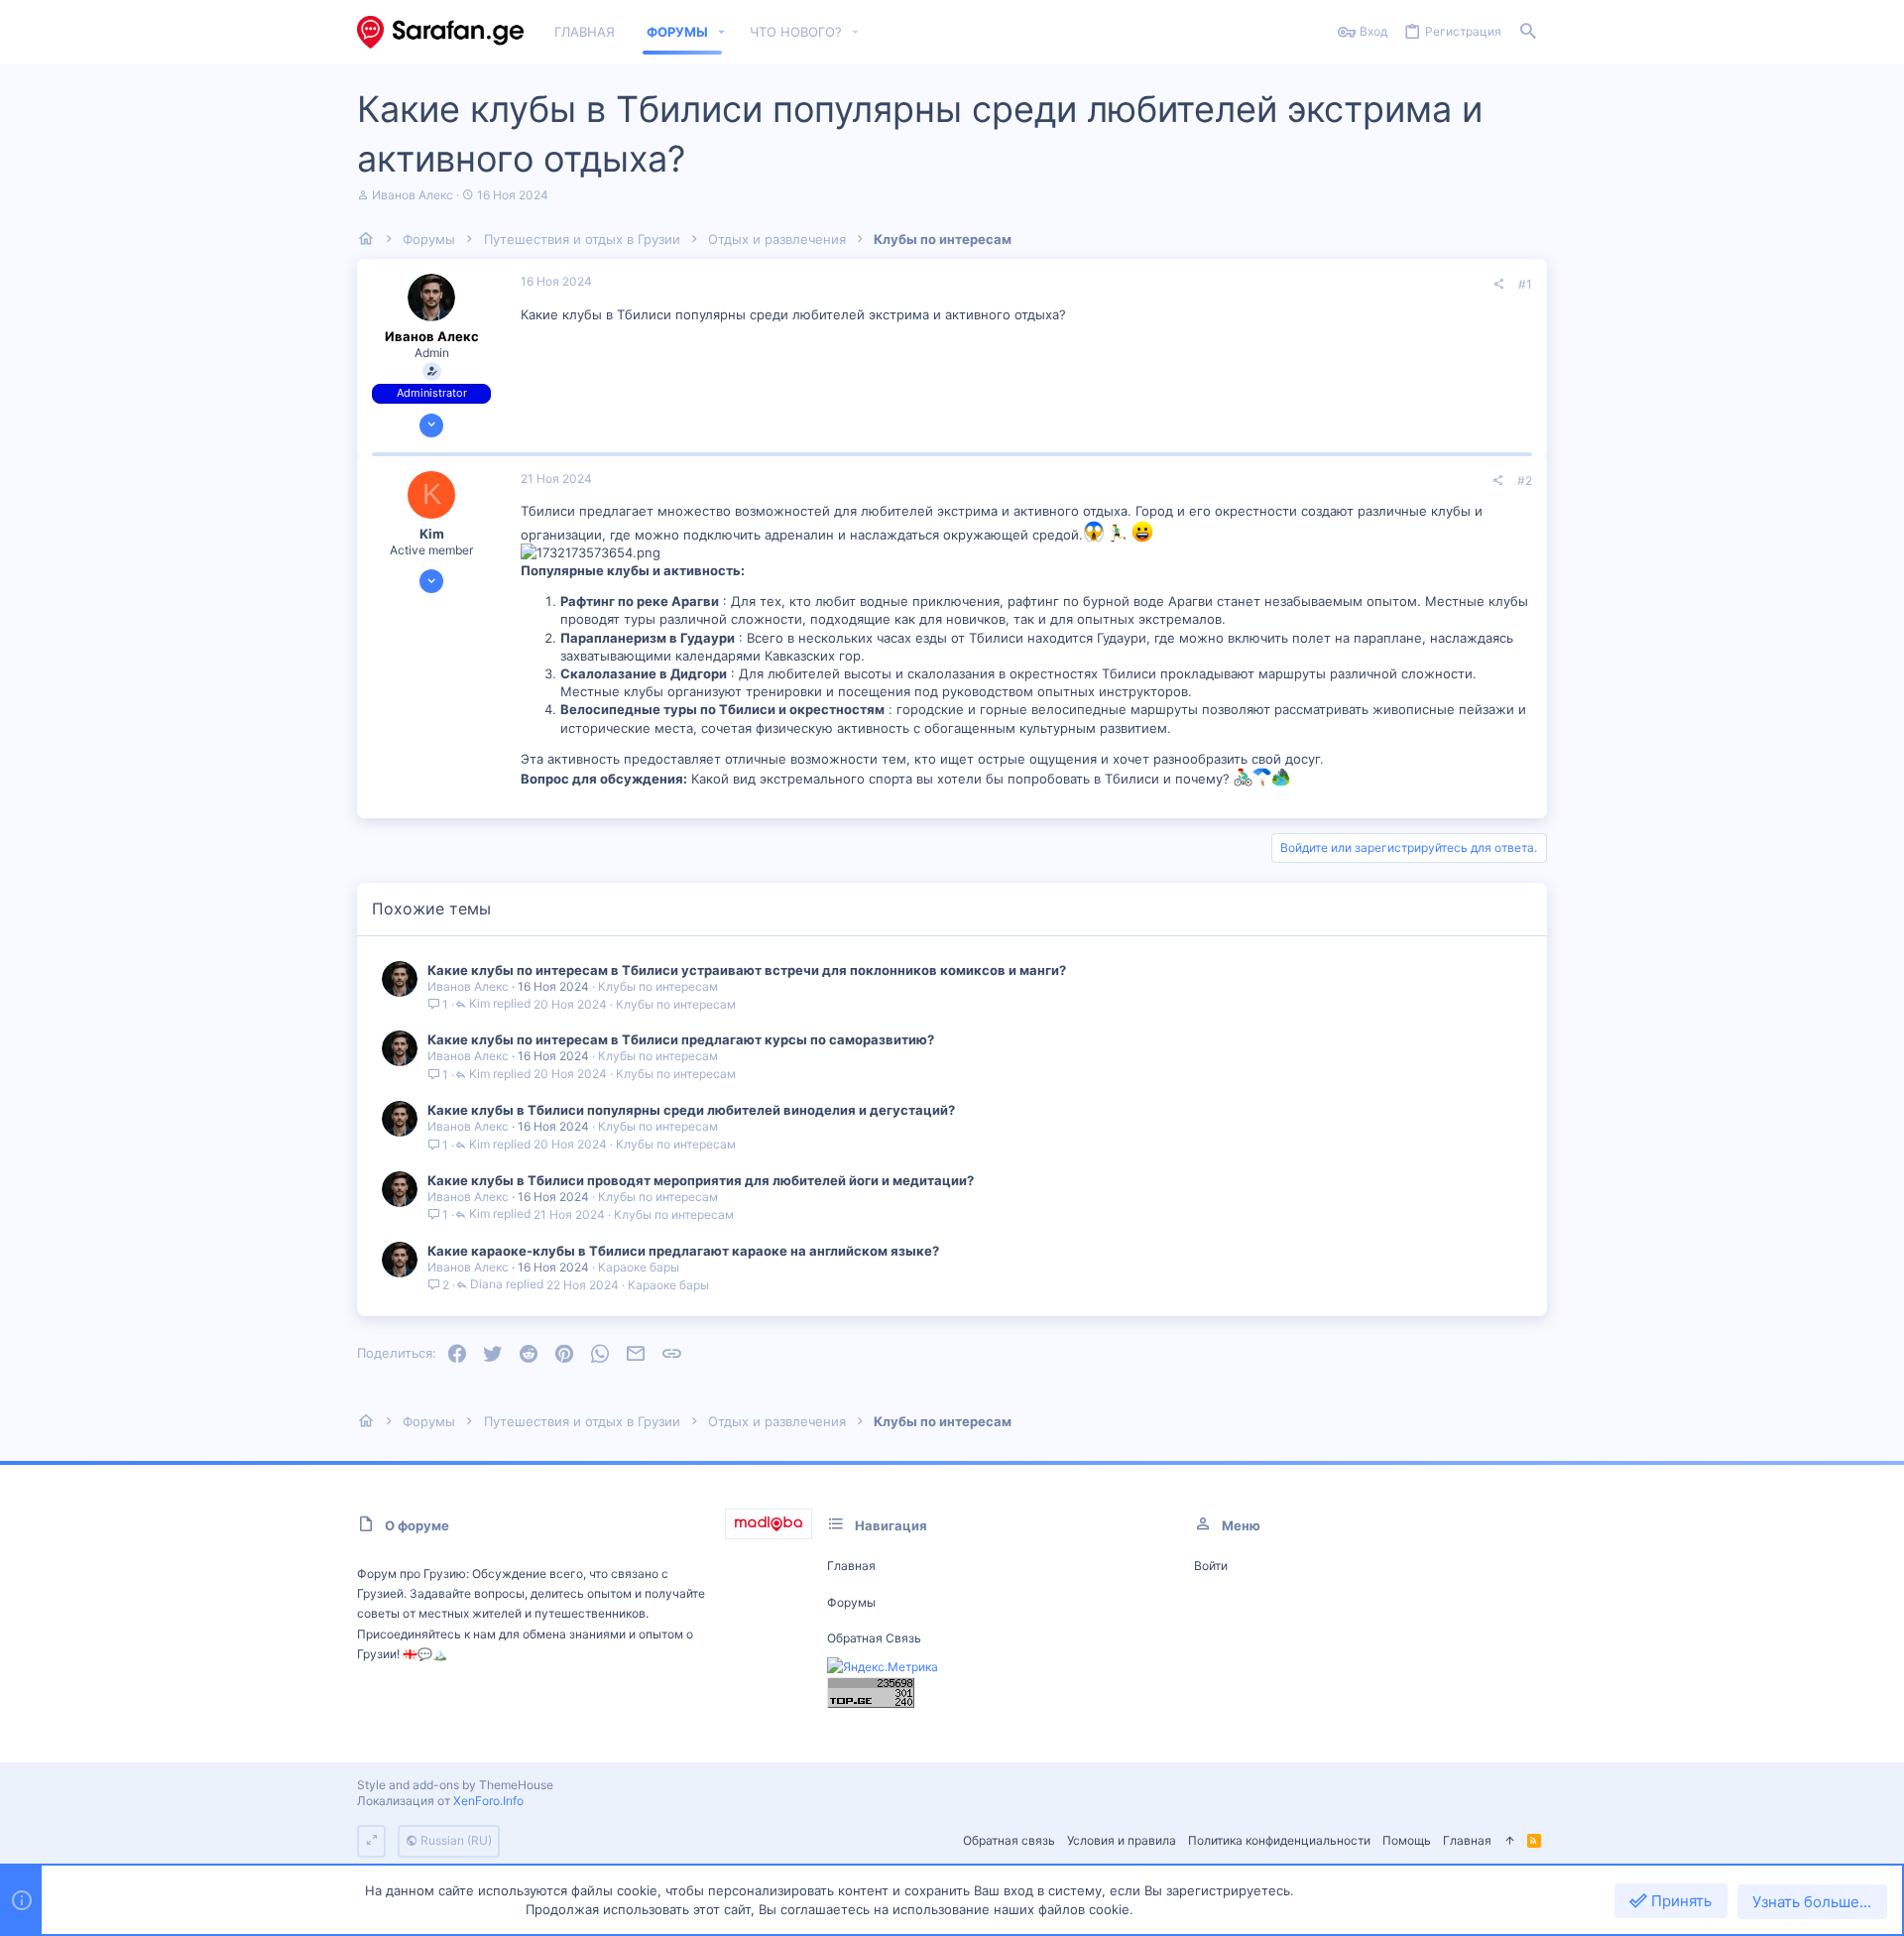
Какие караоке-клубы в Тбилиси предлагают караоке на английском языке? (683, 1251)
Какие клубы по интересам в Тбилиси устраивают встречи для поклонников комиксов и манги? (747, 970)
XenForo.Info (488, 1801)
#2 (1525, 481)
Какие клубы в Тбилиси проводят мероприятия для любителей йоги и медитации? (701, 1180)
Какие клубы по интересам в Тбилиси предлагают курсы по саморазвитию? (681, 1039)
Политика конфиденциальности (1279, 1840)
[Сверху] (1509, 1841)
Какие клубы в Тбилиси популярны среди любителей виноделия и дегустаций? (691, 1110)
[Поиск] (1528, 32)
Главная (851, 1566)
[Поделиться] (1498, 285)
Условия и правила (1122, 1840)
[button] (722, 32)
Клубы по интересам (658, 986)
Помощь (1407, 1840)
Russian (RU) (455, 1840)
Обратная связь (874, 1638)
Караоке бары (639, 1267)
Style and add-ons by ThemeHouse (455, 1785)
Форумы (851, 1602)
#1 (1525, 284)
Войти (1211, 1566)
